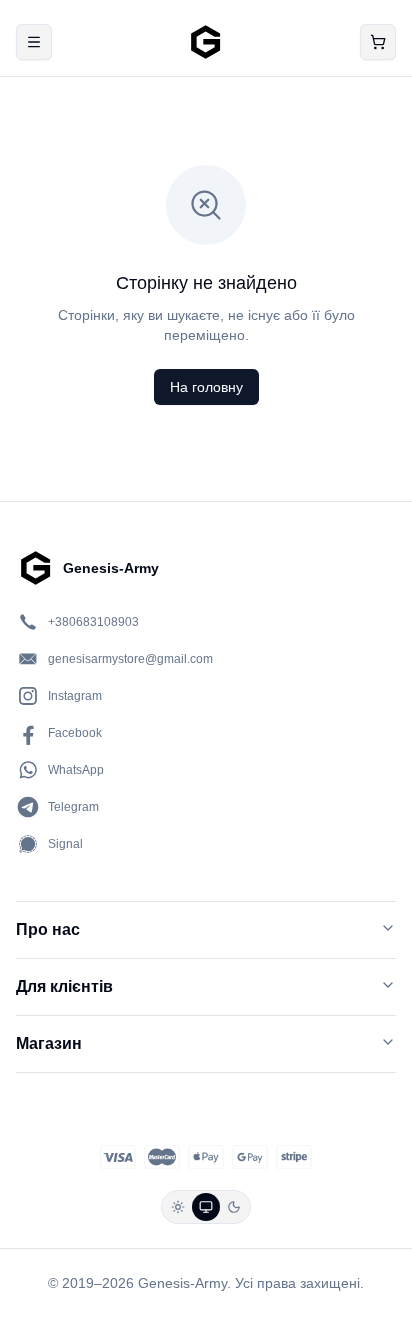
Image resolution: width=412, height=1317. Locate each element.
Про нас (48, 929)
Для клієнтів (64, 986)
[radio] (178, 1207)
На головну (206, 387)
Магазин (49, 1043)
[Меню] (34, 42)
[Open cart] (378, 42)
